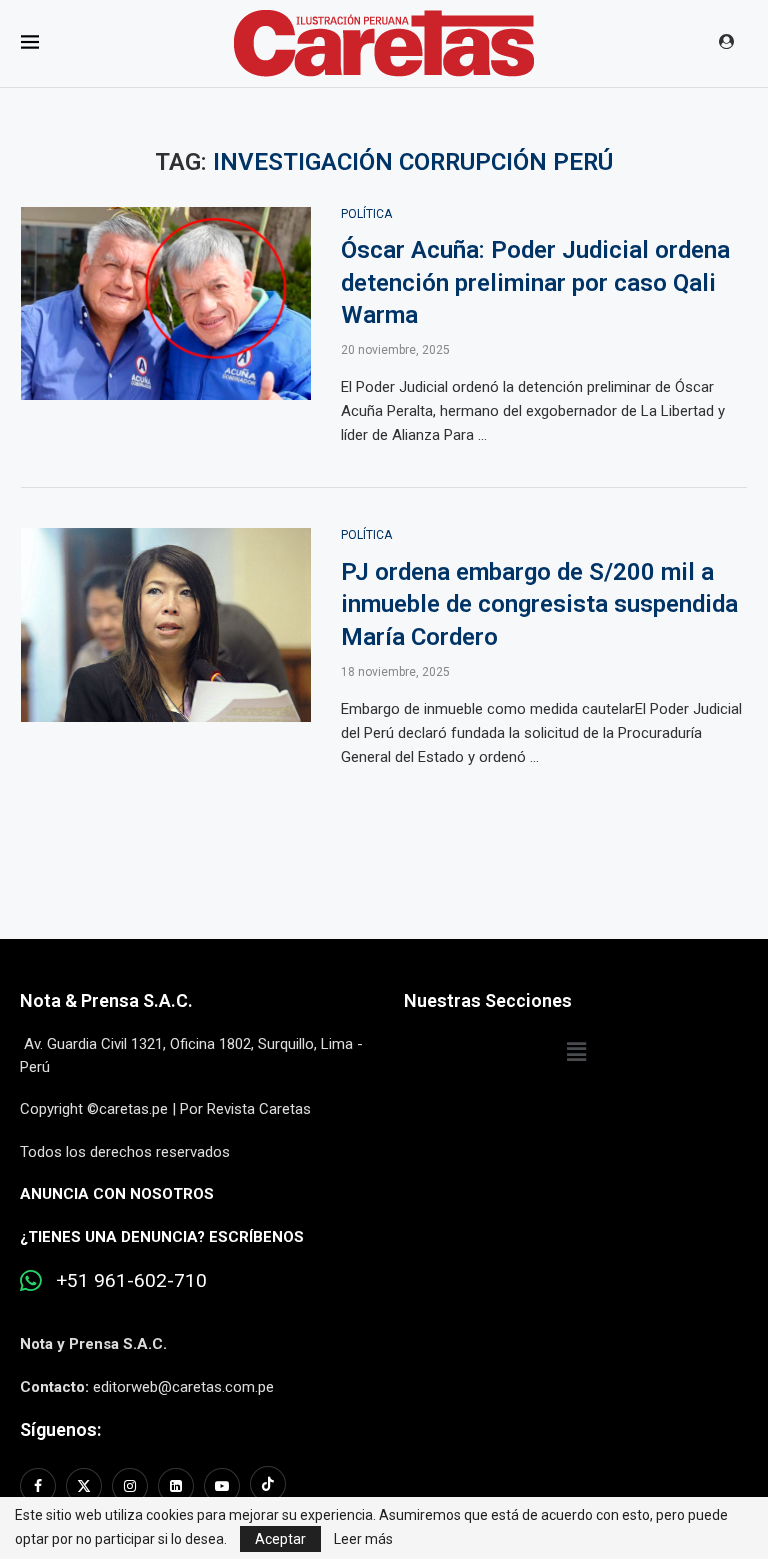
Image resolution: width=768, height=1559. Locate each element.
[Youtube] (222, 1486)
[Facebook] (40, 1486)
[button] (576, 1052)
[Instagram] (130, 1486)
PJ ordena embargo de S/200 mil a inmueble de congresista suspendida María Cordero (539, 604)
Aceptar (280, 1539)
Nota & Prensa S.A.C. (106, 1000)
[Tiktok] (268, 1486)
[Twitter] (84, 1486)
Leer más (363, 1539)
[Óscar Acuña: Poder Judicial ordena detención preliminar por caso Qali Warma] (166, 304)
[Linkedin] (176, 1486)
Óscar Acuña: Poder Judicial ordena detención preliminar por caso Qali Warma (535, 282)
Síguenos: (60, 1429)
